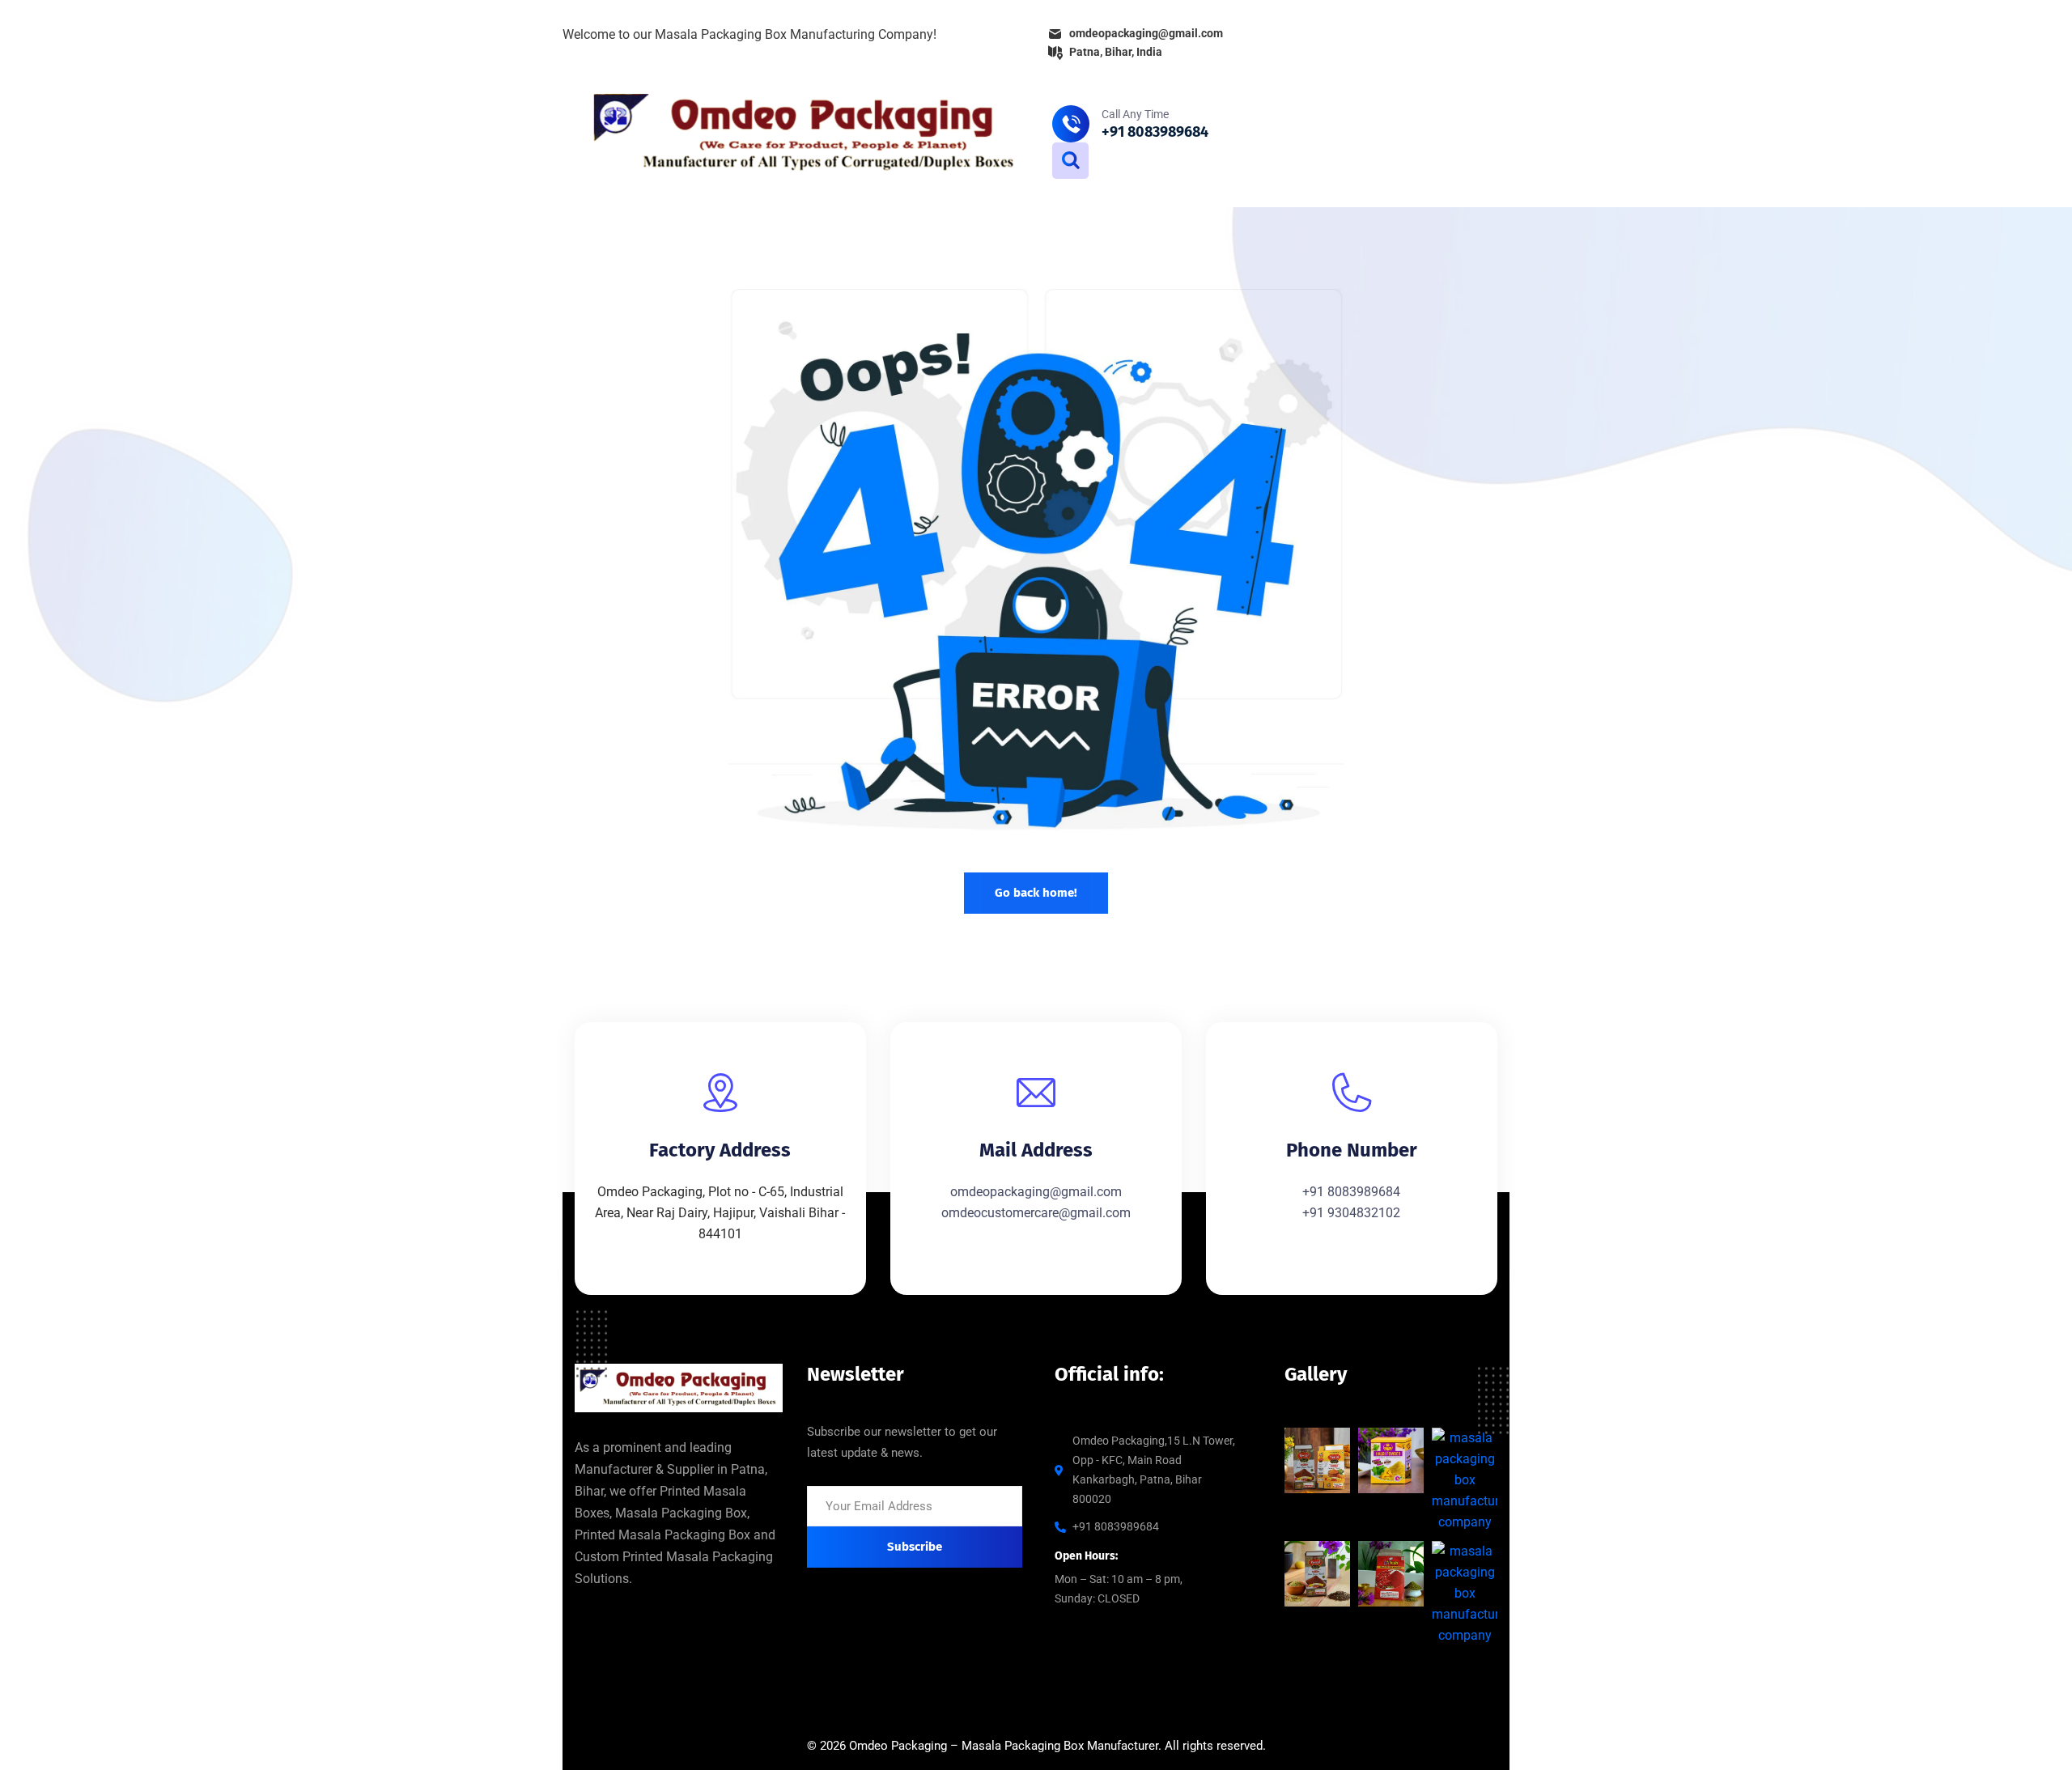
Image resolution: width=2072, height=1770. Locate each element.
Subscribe (915, 1547)
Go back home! (1036, 893)
